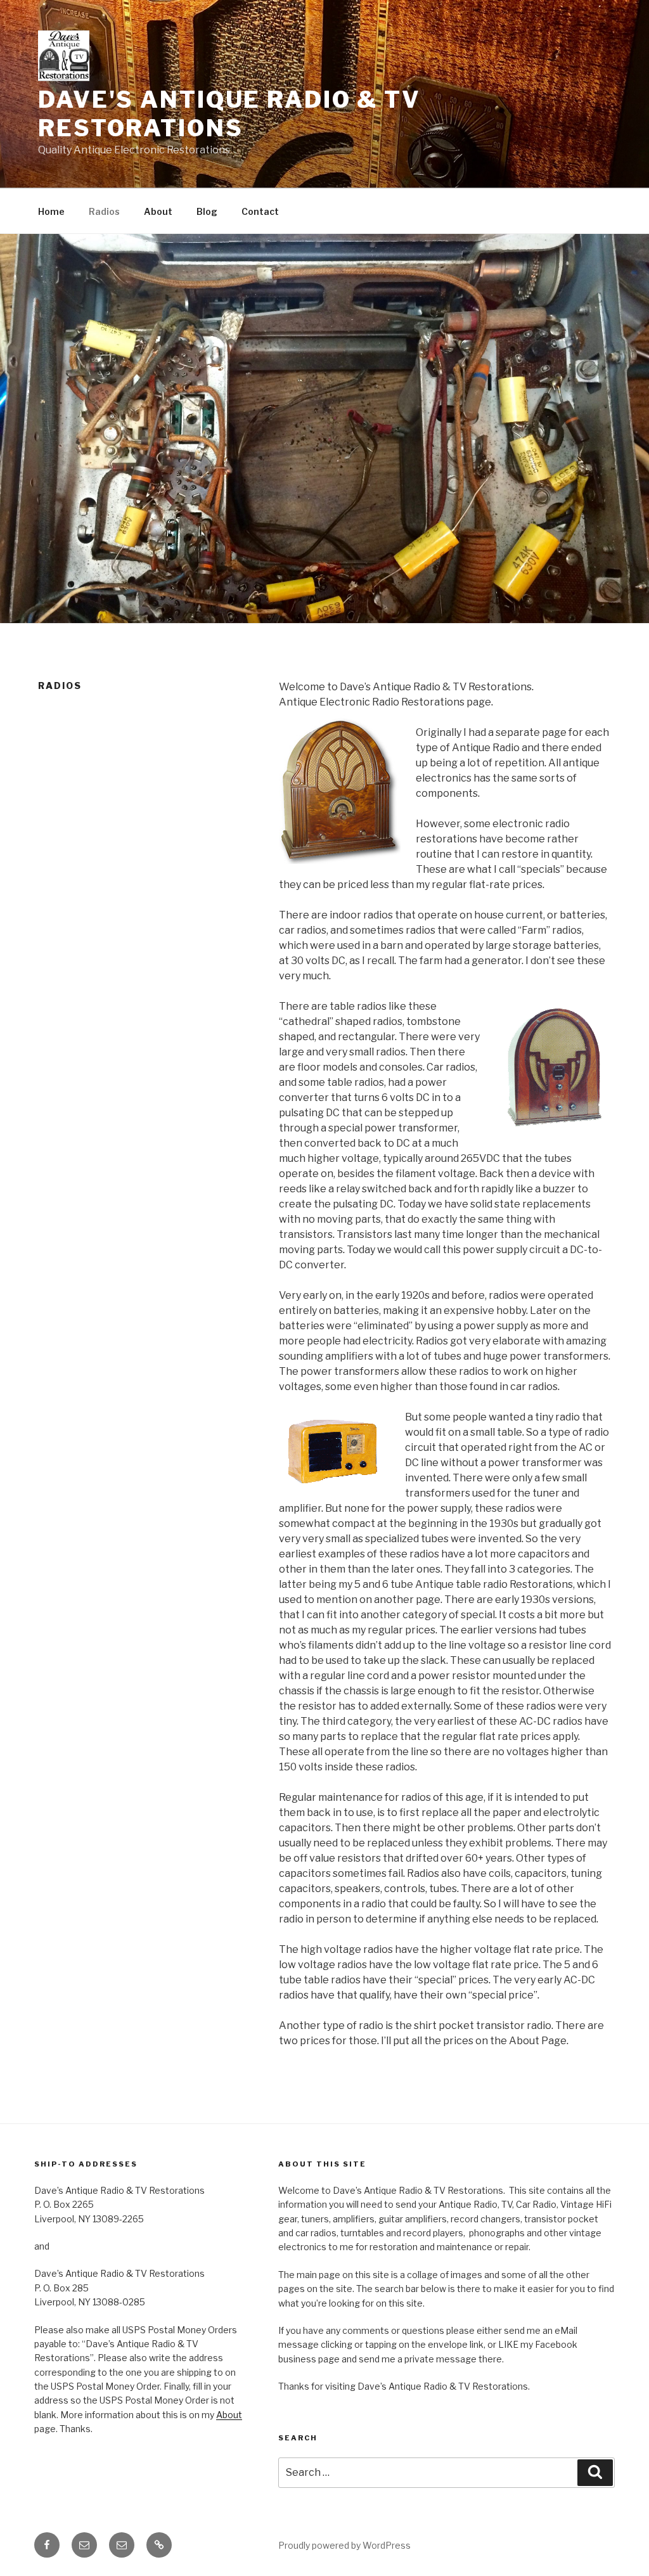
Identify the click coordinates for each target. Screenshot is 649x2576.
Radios (104, 211)
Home (51, 211)
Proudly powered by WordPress (344, 2545)
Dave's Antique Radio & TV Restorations (229, 114)
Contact (260, 211)
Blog (207, 211)
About (158, 211)
